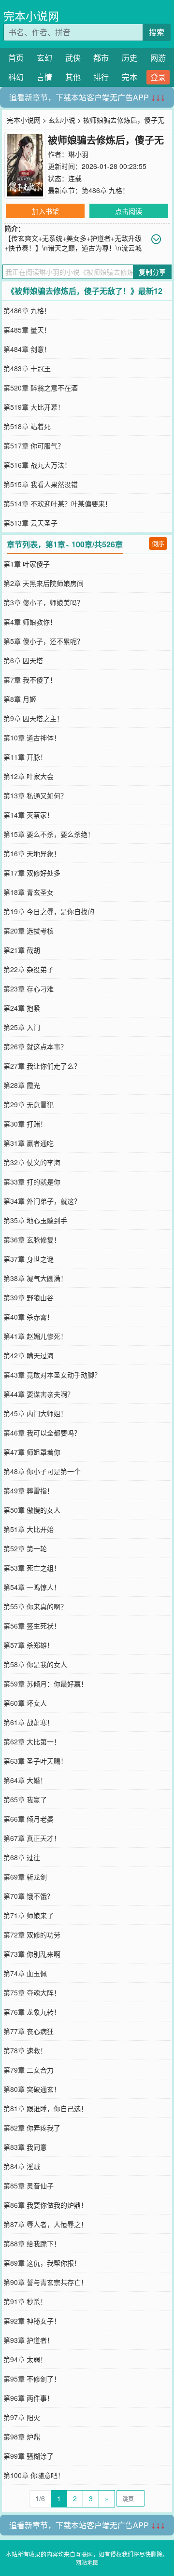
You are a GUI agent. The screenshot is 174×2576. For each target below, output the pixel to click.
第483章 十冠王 (27, 368)
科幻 (16, 77)
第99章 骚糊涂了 (29, 2456)
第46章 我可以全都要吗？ (42, 1433)
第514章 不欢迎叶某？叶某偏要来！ (58, 503)
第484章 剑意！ (27, 349)
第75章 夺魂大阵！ (32, 1992)
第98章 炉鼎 (22, 2437)
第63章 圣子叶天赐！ (35, 1761)
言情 (44, 77)
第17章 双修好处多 (32, 873)
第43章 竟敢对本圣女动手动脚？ (52, 1375)
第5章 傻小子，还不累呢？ (43, 641)
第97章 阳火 (22, 2417)
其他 (73, 77)
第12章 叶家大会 (29, 776)
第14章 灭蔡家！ (29, 815)
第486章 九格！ (105, 190)
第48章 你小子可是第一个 (42, 1471)
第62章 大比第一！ (32, 1741)
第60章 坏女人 (25, 1703)
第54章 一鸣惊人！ (32, 1587)
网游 (158, 58)
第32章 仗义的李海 (32, 1162)
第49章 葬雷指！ (29, 1490)
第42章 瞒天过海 (29, 1355)
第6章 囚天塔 (23, 660)
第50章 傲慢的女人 (32, 1510)
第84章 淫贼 (22, 2166)
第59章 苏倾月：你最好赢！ (45, 1684)
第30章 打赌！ (25, 1124)
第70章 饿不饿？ (29, 1896)
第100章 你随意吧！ (34, 2475)
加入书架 (45, 211)
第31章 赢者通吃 (29, 1143)
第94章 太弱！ (25, 2359)
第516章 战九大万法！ (37, 465)
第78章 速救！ (25, 2050)
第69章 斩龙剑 (25, 1877)
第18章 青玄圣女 (29, 892)
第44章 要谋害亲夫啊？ (39, 1394)
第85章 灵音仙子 (29, 2186)
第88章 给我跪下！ (32, 2243)
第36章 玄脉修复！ (32, 1239)
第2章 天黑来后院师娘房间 (43, 583)
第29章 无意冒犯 (29, 1104)
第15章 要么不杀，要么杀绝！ (49, 834)
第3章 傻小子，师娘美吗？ (43, 602)
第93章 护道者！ (29, 2340)
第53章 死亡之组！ (32, 1568)
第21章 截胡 (22, 950)
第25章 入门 (22, 1027)
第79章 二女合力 (29, 2070)
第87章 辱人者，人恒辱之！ (45, 2224)
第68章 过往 (22, 1857)
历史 (130, 58)
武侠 (73, 58)
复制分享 (152, 272)
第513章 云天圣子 (30, 523)
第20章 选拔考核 (29, 931)
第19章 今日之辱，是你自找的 (49, 911)
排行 (101, 77)
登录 (158, 77)
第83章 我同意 (25, 2147)
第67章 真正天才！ (32, 1838)
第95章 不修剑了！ (32, 2379)
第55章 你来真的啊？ (35, 1606)
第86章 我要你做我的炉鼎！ (45, 2205)
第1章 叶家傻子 (27, 564)
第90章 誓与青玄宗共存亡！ (45, 2282)
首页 (16, 58)
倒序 (158, 543)
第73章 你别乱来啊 (32, 1954)
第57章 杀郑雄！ (29, 1645)
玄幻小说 (62, 120)
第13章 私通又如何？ (35, 795)
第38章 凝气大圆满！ (35, 1278)
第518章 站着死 (27, 426)
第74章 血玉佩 (25, 1973)
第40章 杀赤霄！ (29, 1317)
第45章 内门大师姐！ (35, 1413)
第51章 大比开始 (29, 1529)
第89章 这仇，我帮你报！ (42, 2263)
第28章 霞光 (22, 1085)
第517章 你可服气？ (34, 446)
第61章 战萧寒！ (29, 1722)
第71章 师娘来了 (29, 1915)
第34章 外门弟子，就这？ (42, 1201)
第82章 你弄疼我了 (32, 2128)
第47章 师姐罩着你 (32, 1452)
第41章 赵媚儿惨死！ (35, 1336)
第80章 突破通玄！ (32, 2089)
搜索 (157, 32)
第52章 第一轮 (25, 1548)
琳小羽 (78, 154)
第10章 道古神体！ (32, 738)
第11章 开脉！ (25, 757)
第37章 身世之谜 (29, 1259)
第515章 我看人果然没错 (41, 484)
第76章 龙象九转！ (32, 2012)
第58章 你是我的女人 (35, 1664)
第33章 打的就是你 (32, 1182)
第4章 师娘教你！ (30, 622)
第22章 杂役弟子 (29, 969)
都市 (101, 58)
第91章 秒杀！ (25, 2301)
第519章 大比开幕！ (34, 407)
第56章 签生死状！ (32, 1626)
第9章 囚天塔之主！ (33, 718)
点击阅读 (129, 211)
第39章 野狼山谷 (29, 1297)
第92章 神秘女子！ (32, 2321)
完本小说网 (31, 16)
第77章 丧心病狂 (29, 2031)
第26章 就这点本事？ (35, 1046)
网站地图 (87, 2562)
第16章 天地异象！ (32, 853)
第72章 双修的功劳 (32, 1935)
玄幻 (44, 58)
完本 (130, 77)
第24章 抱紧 (22, 1008)
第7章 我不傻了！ (30, 680)
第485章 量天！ (27, 330)
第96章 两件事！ (29, 2398)
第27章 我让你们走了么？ (42, 1066)
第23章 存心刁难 (29, 989)
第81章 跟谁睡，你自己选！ (45, 2108)
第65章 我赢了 (25, 1799)
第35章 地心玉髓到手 (35, 1220)
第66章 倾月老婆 (29, 1819)
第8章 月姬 (20, 699)
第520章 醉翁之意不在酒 (41, 388)
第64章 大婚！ (25, 1780)
